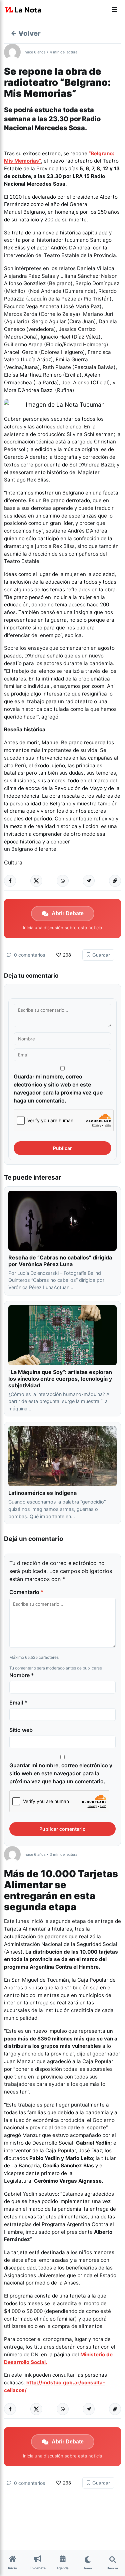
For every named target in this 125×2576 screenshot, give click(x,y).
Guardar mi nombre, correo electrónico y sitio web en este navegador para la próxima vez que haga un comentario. (58, 1088)
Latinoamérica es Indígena (42, 1493)
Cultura (13, 862)
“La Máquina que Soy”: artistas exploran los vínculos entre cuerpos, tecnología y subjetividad (60, 1379)
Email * (18, 1703)
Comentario (26, 1592)
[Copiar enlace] (115, 881)
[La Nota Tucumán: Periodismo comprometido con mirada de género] (23, 10)
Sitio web (21, 1730)
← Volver (26, 33)
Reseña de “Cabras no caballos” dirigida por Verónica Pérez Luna (60, 1261)
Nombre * (22, 1675)
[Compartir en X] (36, 881)
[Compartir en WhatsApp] (63, 881)
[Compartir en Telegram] (89, 881)
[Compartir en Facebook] (10, 881)
